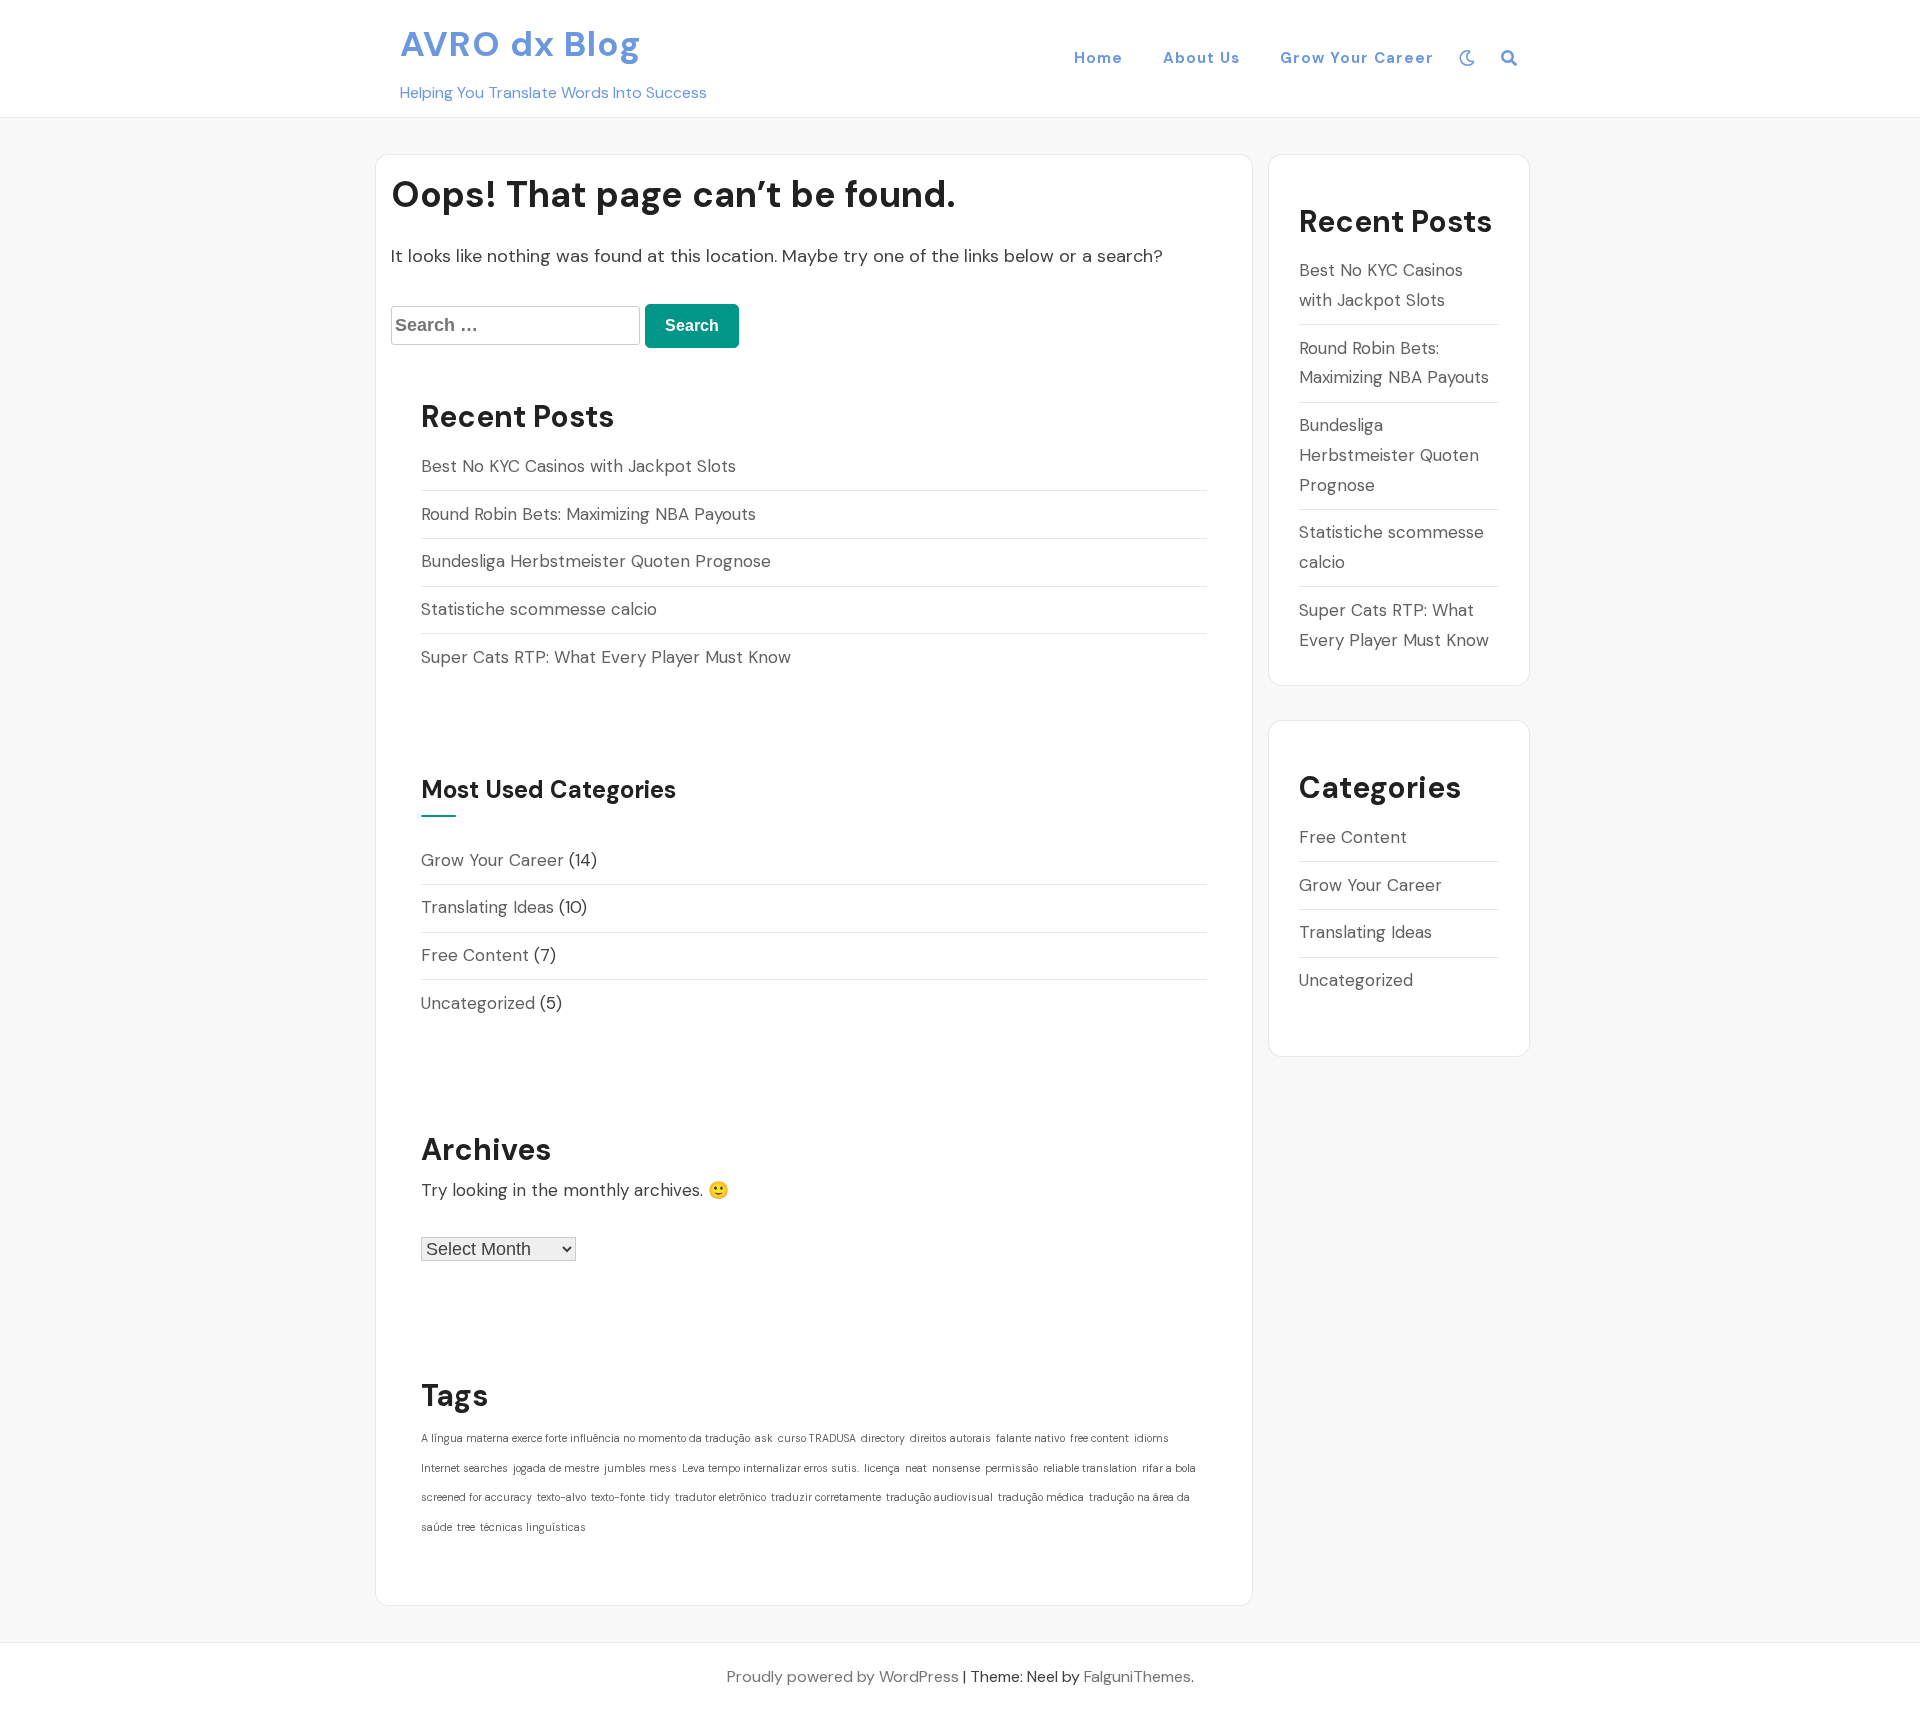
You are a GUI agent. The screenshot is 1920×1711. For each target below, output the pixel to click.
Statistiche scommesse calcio (539, 609)
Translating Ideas (487, 907)
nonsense (956, 1468)
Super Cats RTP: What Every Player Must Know (606, 657)
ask (764, 1438)
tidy (660, 1497)
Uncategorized (478, 1003)
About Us (1201, 58)
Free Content (475, 955)
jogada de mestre (556, 1468)
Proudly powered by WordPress (843, 1676)
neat (916, 1468)
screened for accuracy (476, 1497)
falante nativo (1030, 1438)
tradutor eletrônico (720, 1497)
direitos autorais (950, 1438)
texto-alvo (561, 1497)
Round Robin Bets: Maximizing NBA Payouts (588, 514)
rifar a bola (1169, 1468)
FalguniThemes (1137, 1676)
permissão (1011, 1468)
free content (1099, 1438)
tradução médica (1041, 1497)
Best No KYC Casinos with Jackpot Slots (578, 466)
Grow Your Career (1357, 58)
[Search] (1509, 58)
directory (883, 1438)
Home (1098, 58)
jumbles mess (640, 1468)
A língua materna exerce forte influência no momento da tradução (585, 1438)
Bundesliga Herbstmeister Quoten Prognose (596, 561)
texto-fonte (618, 1497)
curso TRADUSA (817, 1438)
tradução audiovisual (939, 1497)
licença (882, 1468)
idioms (1151, 1438)
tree (466, 1527)
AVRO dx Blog (521, 44)
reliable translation (1090, 1468)
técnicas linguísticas (533, 1527)
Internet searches (464, 1468)
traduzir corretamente (826, 1497)
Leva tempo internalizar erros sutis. (770, 1468)
